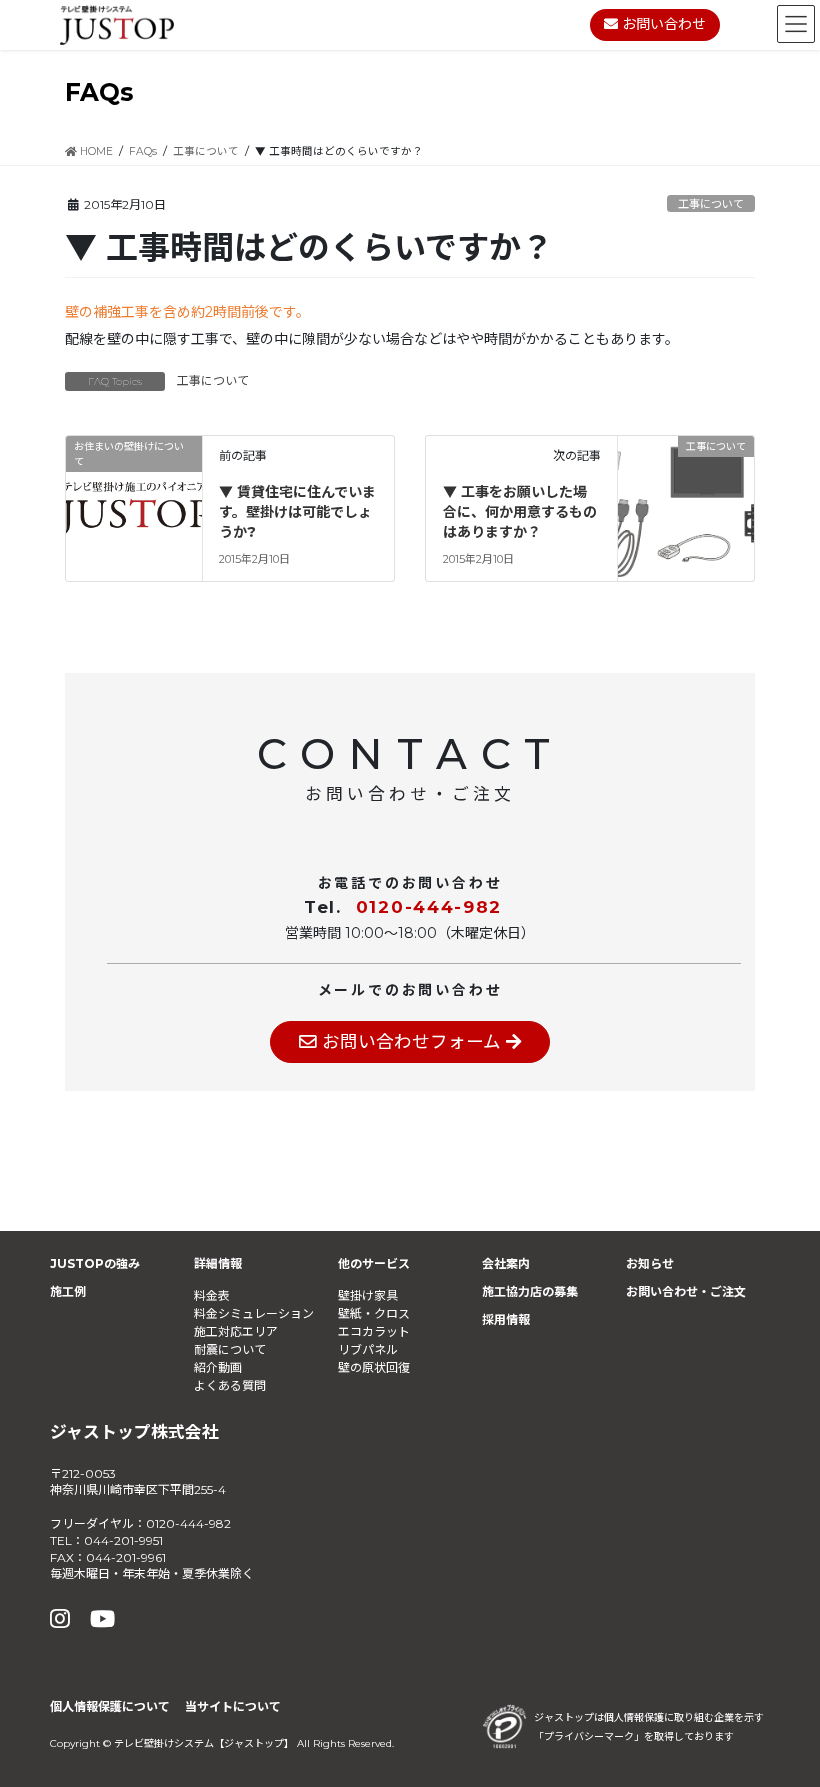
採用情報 (506, 1319)
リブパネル (368, 1349)
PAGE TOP (779, 1714)
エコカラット (374, 1331)
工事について (711, 204)
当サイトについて (233, 1706)
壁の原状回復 (374, 1367)
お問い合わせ (662, 24)
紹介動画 (218, 1367)
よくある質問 (230, 1385)
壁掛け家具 (368, 1295)
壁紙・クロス (374, 1313)
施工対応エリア (236, 1331)
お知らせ (650, 1263)
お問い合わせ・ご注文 (686, 1291)
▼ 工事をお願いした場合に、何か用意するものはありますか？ (520, 511)
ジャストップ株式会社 (134, 1432)
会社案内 (506, 1263)
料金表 (212, 1295)
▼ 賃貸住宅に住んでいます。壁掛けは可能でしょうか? (297, 511)
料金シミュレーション (254, 1313)
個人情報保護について (110, 1706)
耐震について (230, 1349)
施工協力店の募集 (530, 1291)
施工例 (68, 1291)
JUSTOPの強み (95, 1263)
